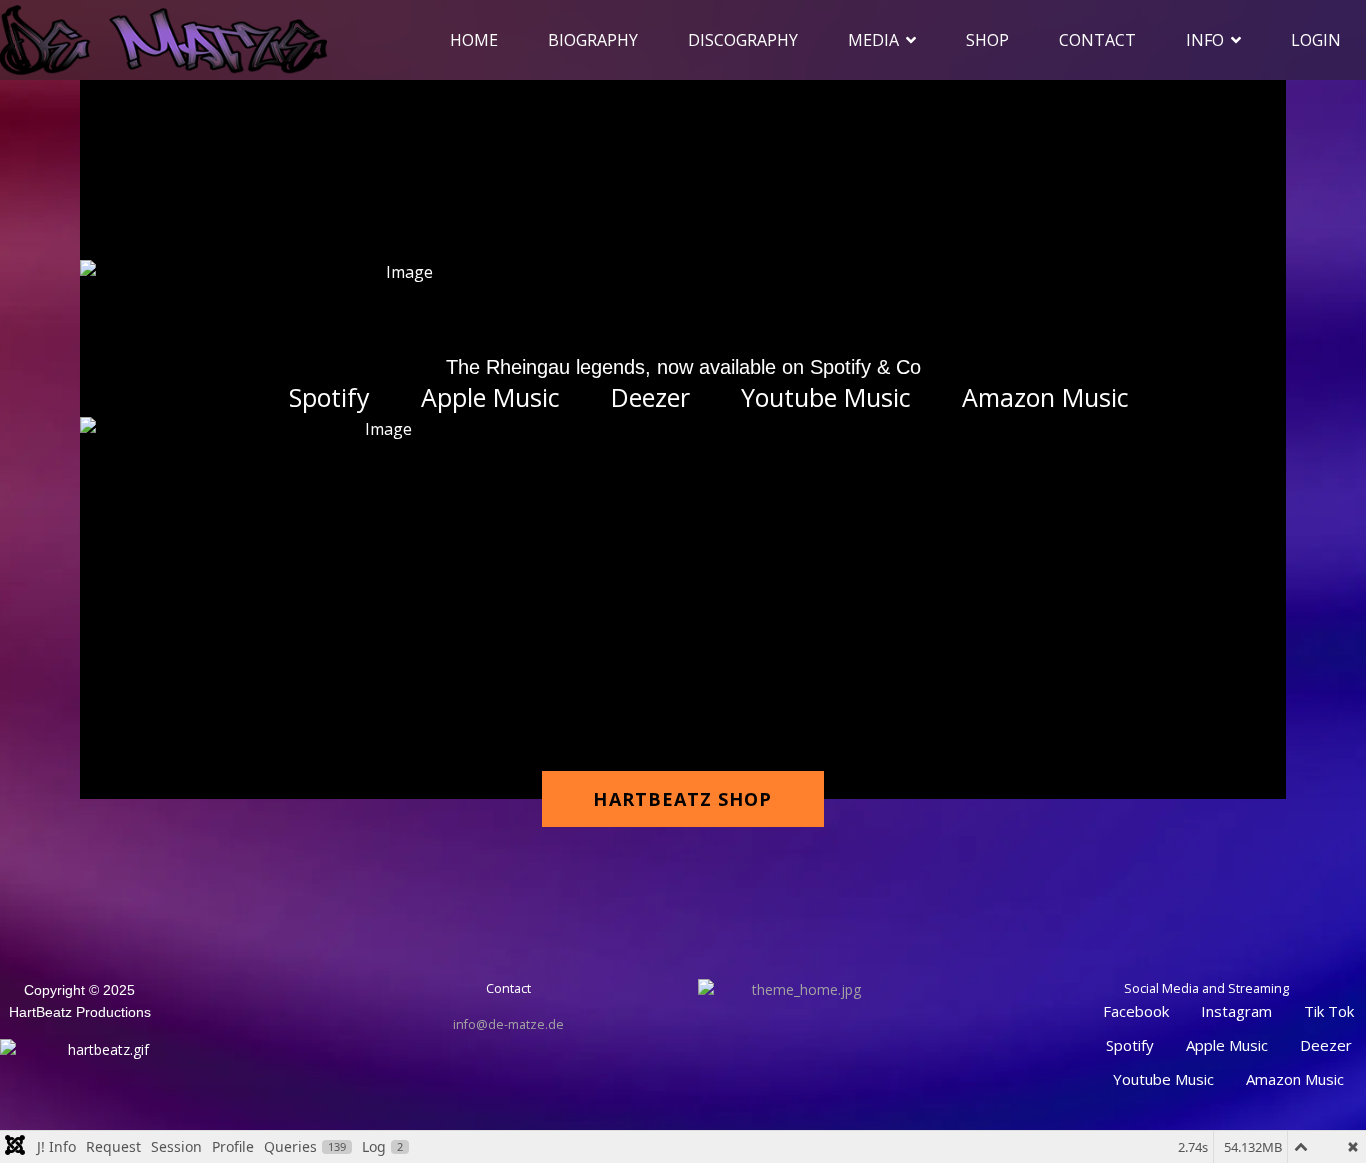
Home (474, 40)
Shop (987, 40)
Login (1316, 40)
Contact (1097, 40)
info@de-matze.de (508, 1024)
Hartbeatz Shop (682, 799)
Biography (593, 40)
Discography (743, 40)
